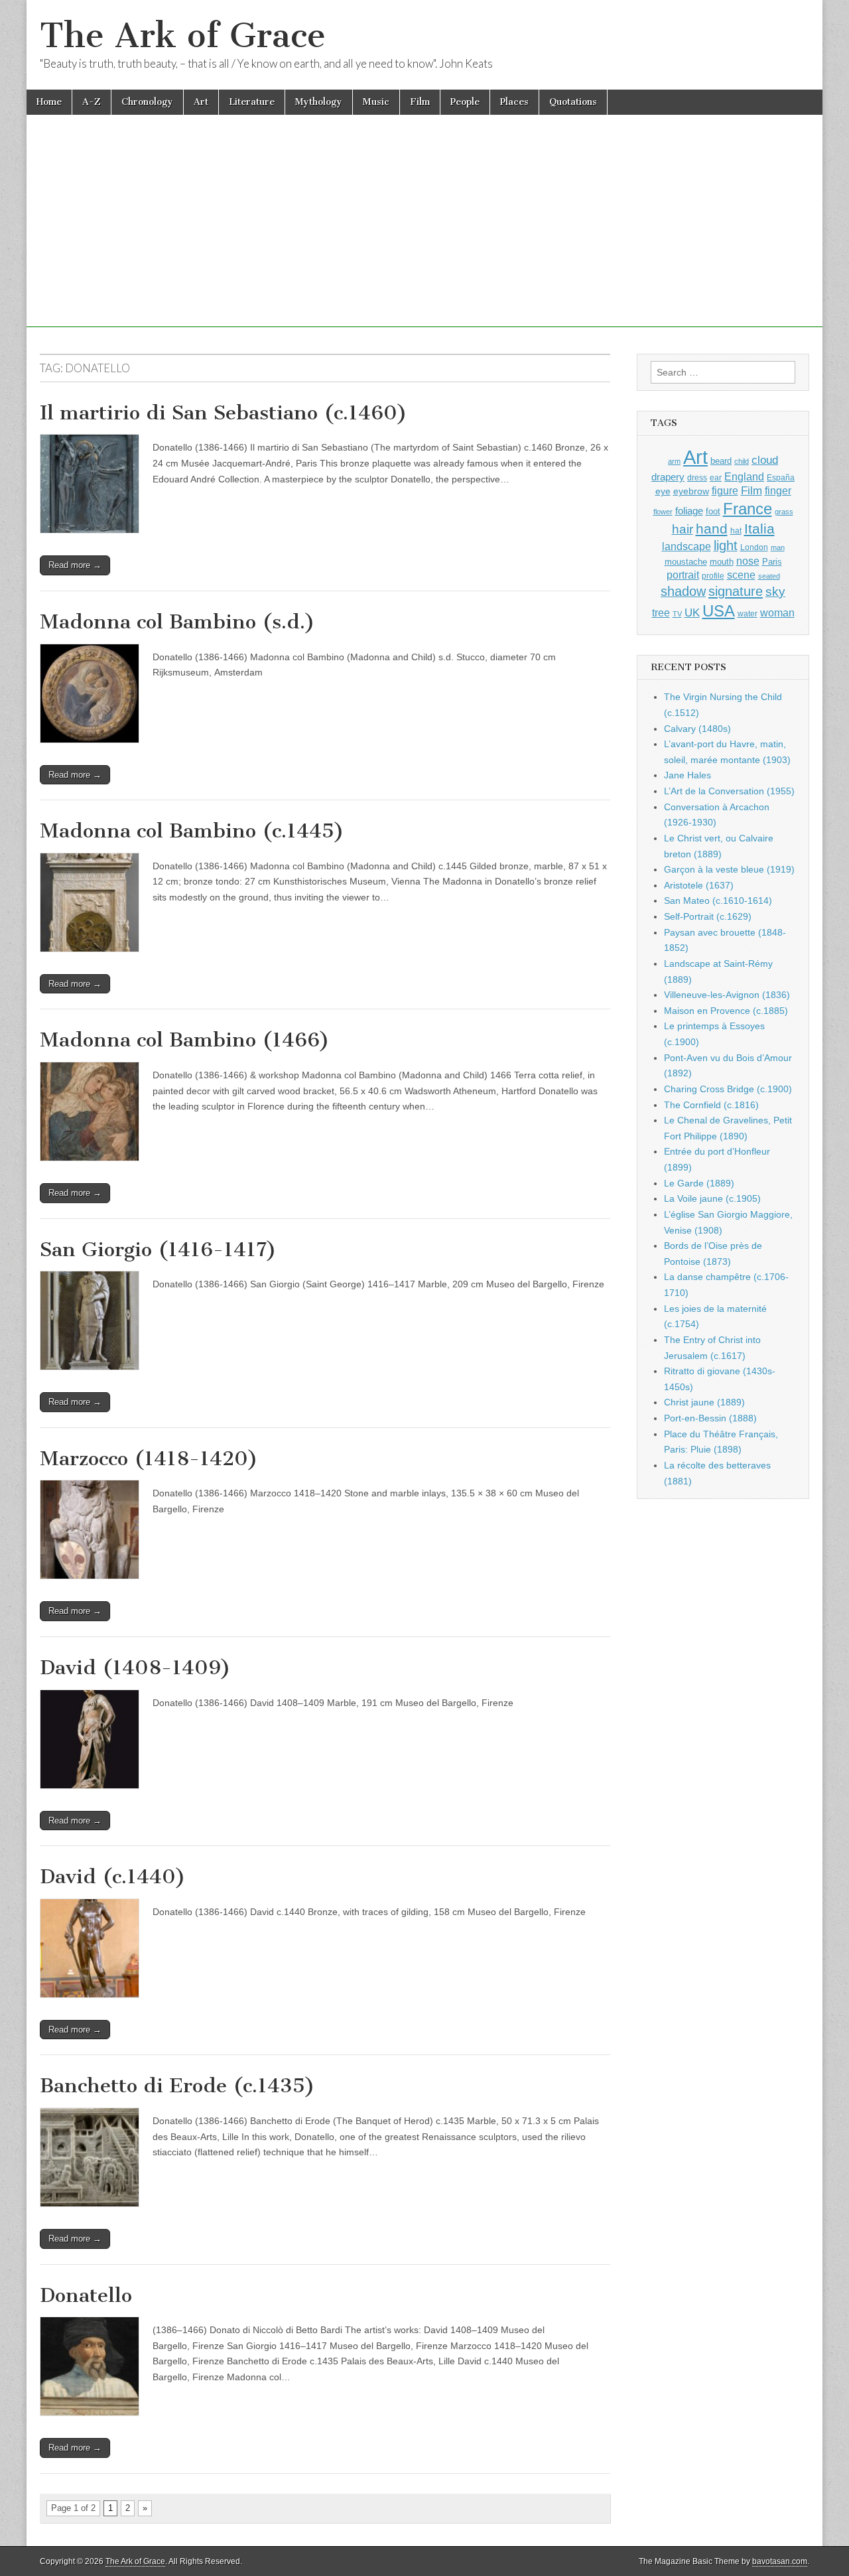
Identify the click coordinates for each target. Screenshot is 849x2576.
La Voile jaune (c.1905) (712, 1198)
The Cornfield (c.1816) (711, 1105)
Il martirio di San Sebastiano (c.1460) (224, 413)
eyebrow (691, 491)
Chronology (147, 102)
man (778, 547)
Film (420, 102)
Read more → (75, 565)
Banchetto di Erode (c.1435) (177, 2086)
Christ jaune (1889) (704, 1402)
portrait (683, 575)
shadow (683, 591)
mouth (722, 562)
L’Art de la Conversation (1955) (729, 791)
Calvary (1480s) (697, 729)
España (781, 478)
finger (778, 490)
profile (713, 576)
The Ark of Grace (183, 36)
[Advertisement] (424, 234)
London (754, 547)
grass (784, 512)
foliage (689, 511)
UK (692, 612)
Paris (772, 562)
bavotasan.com (780, 2561)
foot (713, 511)
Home (49, 102)
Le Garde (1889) (699, 1183)
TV (677, 614)
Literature (252, 102)
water (748, 614)
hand (712, 529)
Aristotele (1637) (699, 885)
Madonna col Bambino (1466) (185, 1040)
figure (725, 491)
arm (674, 461)
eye (663, 491)
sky (775, 592)
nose (748, 561)
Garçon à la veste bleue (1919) (729, 869)
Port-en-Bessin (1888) (710, 1418)
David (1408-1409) (135, 1668)
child (742, 461)
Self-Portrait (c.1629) (708, 916)
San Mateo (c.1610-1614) (718, 900)
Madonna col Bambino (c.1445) (192, 831)
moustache (686, 562)
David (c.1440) (113, 1877)
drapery (668, 477)
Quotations (573, 102)
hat (736, 531)
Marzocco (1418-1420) (149, 1459)
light (726, 545)
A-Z (92, 102)
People (465, 102)
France (748, 509)
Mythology (319, 102)
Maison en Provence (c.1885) (726, 1011)
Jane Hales (687, 775)
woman (777, 612)
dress (697, 478)
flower (663, 512)
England (744, 476)
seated (769, 576)
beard (721, 461)
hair (683, 529)
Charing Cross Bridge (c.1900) (728, 1089)
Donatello (86, 2295)
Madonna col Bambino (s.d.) (177, 622)
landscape (686, 546)
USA (719, 611)
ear (716, 478)
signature (736, 591)
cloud (765, 460)
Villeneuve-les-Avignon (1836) (727, 995)
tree (661, 612)
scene (741, 575)
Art (201, 102)
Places (514, 102)
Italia (759, 529)
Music (376, 102)
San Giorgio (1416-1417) (158, 1250)
